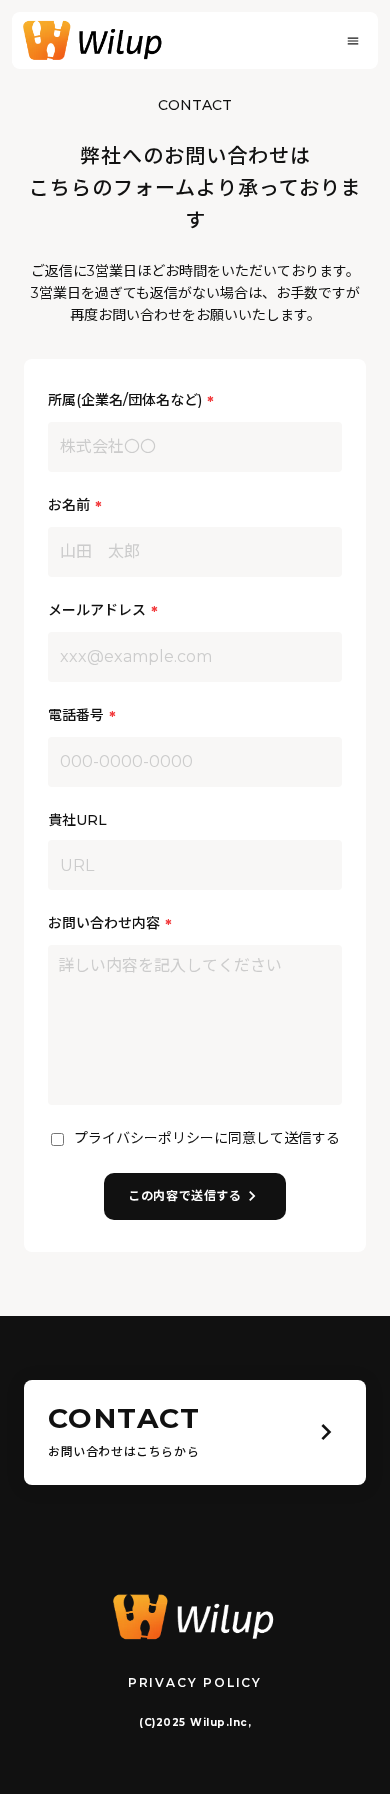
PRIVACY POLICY (195, 1682)
